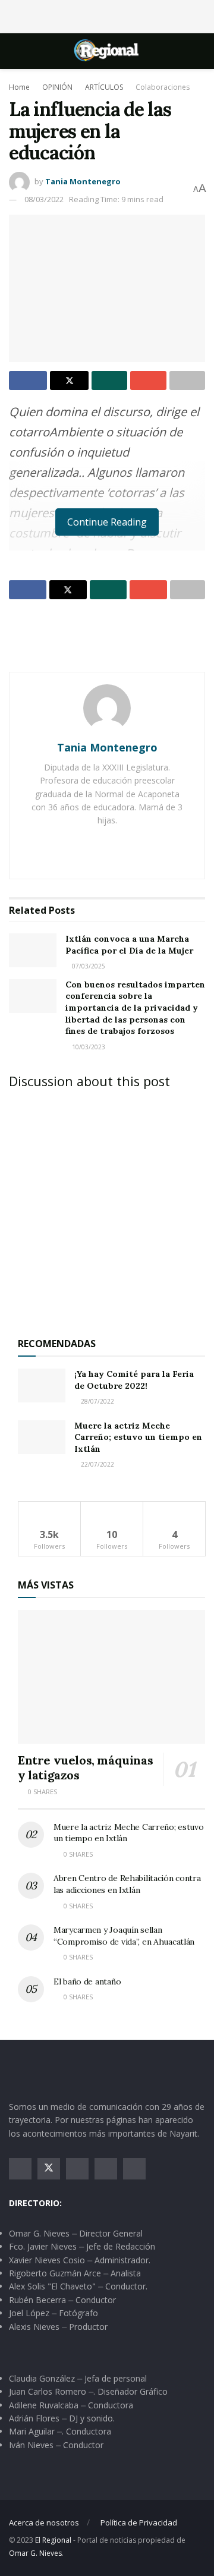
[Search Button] (200, 51)
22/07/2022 (97, 1464)
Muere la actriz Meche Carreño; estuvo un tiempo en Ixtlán (138, 1437)
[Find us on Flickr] (134, 2169)
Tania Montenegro (83, 181)
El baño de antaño (87, 1981)
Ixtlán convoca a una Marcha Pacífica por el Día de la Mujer (129, 945)
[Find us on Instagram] (77, 2169)
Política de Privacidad (139, 2522)
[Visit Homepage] (107, 51)
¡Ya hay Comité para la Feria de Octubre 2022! (134, 1380)
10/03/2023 (88, 1047)
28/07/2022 (97, 1401)
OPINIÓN (57, 87)
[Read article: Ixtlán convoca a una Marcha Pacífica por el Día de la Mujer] (33, 950)
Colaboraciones (163, 87)
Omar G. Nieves (35, 2553)
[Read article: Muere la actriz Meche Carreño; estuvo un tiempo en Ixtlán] (42, 1437)
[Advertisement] (107, 15)
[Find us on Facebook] (20, 2169)
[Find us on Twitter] (49, 2169)
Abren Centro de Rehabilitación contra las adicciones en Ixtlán (127, 1884)
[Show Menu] (14, 51)
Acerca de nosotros (44, 2522)
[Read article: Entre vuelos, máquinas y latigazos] (111, 1677)
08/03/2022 (44, 199)
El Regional (53, 2540)
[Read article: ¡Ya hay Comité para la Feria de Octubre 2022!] (42, 1385)
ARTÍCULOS (104, 87)
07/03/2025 (88, 966)
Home (19, 87)
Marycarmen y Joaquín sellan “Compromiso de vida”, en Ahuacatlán (124, 1936)
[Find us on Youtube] (106, 2169)
